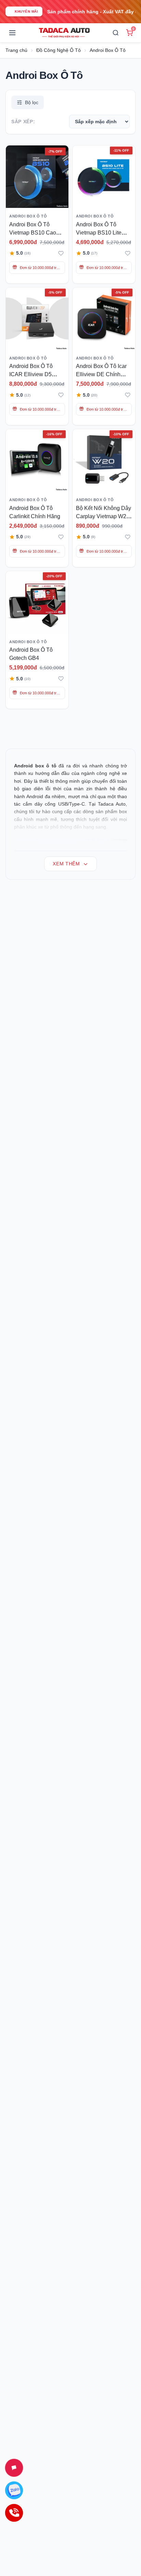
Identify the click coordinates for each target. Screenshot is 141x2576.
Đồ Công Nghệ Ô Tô (59, 50)
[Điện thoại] (14, 2513)
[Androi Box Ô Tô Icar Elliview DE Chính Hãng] (104, 319)
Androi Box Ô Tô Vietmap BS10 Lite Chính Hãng (99, 233)
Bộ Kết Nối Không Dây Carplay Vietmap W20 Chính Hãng (104, 516)
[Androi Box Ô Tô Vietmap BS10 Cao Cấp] (37, 177)
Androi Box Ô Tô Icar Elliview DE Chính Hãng (101, 374)
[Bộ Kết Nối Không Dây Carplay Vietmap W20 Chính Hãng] (104, 460)
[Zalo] (14, 2490)
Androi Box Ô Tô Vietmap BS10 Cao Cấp (33, 233)
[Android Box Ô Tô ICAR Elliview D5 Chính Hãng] (37, 319)
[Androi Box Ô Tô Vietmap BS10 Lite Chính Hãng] (104, 177)
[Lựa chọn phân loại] (46, 182)
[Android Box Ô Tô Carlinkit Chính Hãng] (37, 460)
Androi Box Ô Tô (108, 50)
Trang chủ (16, 50)
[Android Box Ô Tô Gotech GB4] (37, 602)
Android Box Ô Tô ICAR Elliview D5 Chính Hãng (31, 374)
